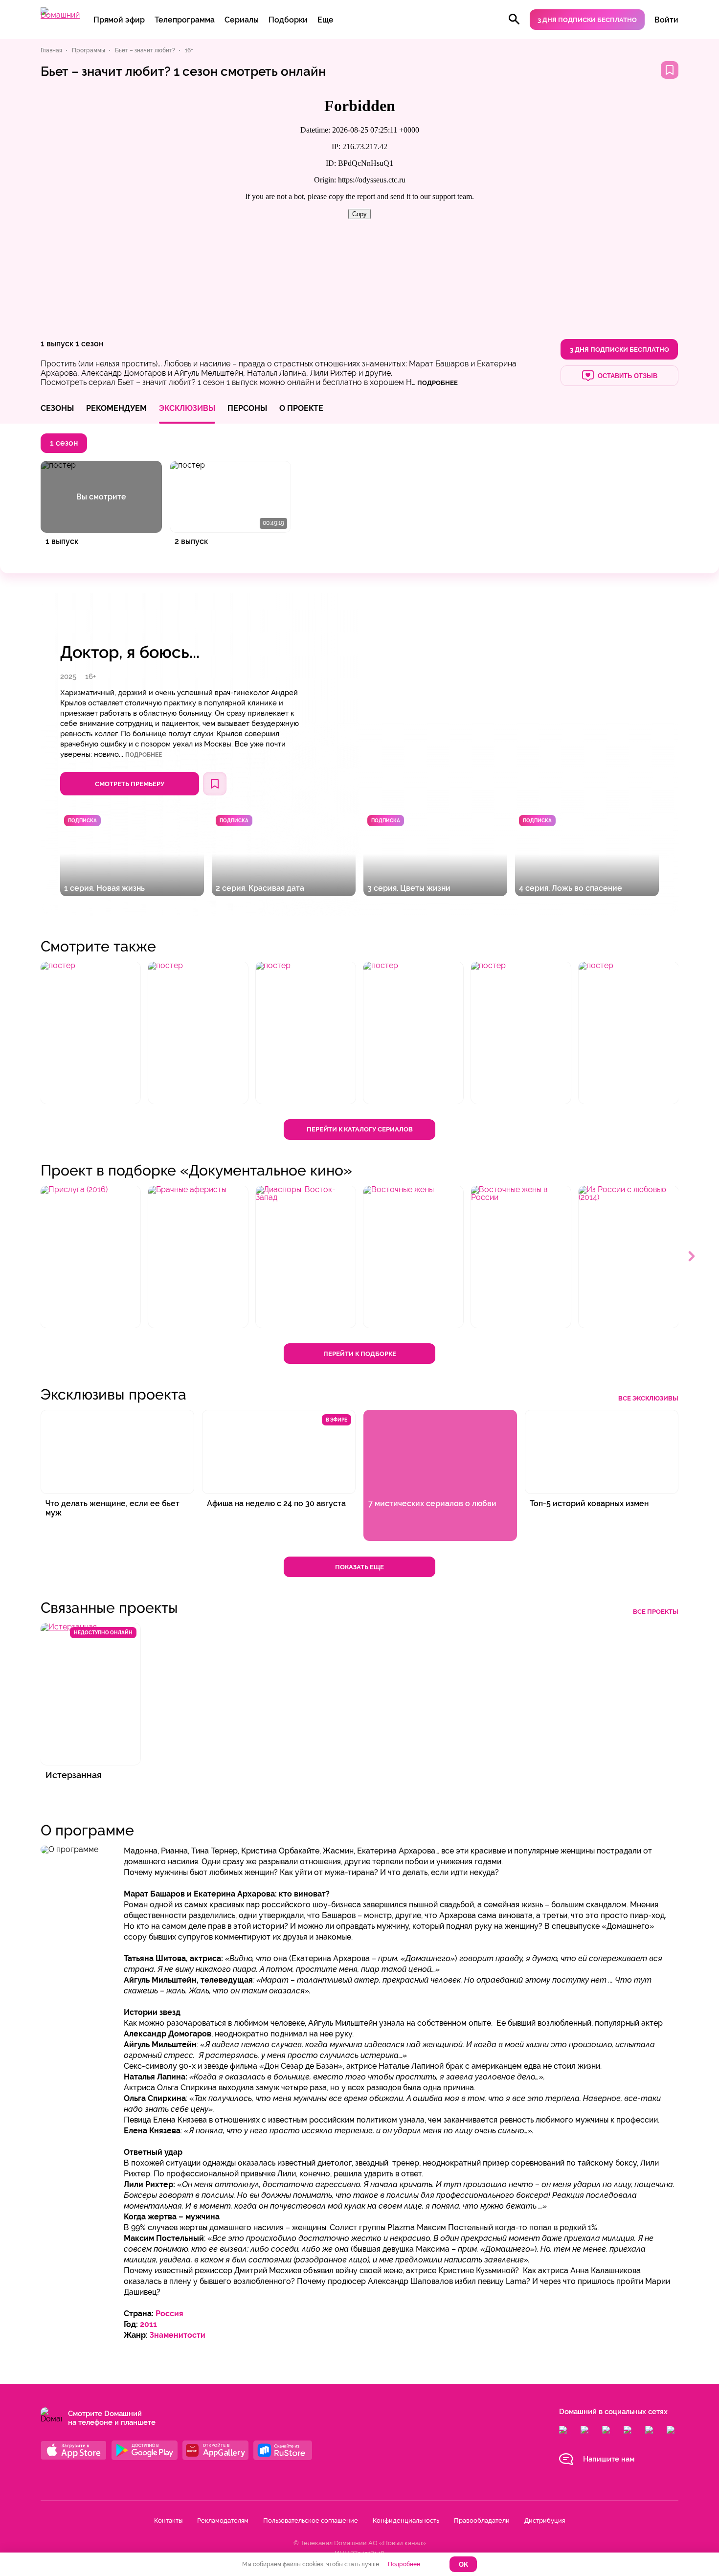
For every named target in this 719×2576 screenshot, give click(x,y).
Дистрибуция (545, 2520)
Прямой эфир (119, 20)
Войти (666, 20)
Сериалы (242, 20)
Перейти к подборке (360, 1354)
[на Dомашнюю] (60, 15)
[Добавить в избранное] (670, 70)
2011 (148, 2324)
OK (463, 2565)
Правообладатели (482, 2520)
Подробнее (144, 755)
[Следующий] (692, 1257)
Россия (169, 2314)
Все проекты (656, 1612)
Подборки (288, 20)
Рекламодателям (223, 2520)
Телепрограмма (185, 20)
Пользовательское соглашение (311, 2520)
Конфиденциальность (406, 2520)
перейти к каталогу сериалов (360, 1129)
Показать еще (359, 1567)
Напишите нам (609, 2459)
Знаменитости (178, 2335)
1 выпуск (57, 344)
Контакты (168, 2520)
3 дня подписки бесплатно (587, 20)
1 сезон (89, 344)
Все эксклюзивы (648, 1398)
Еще (326, 20)
